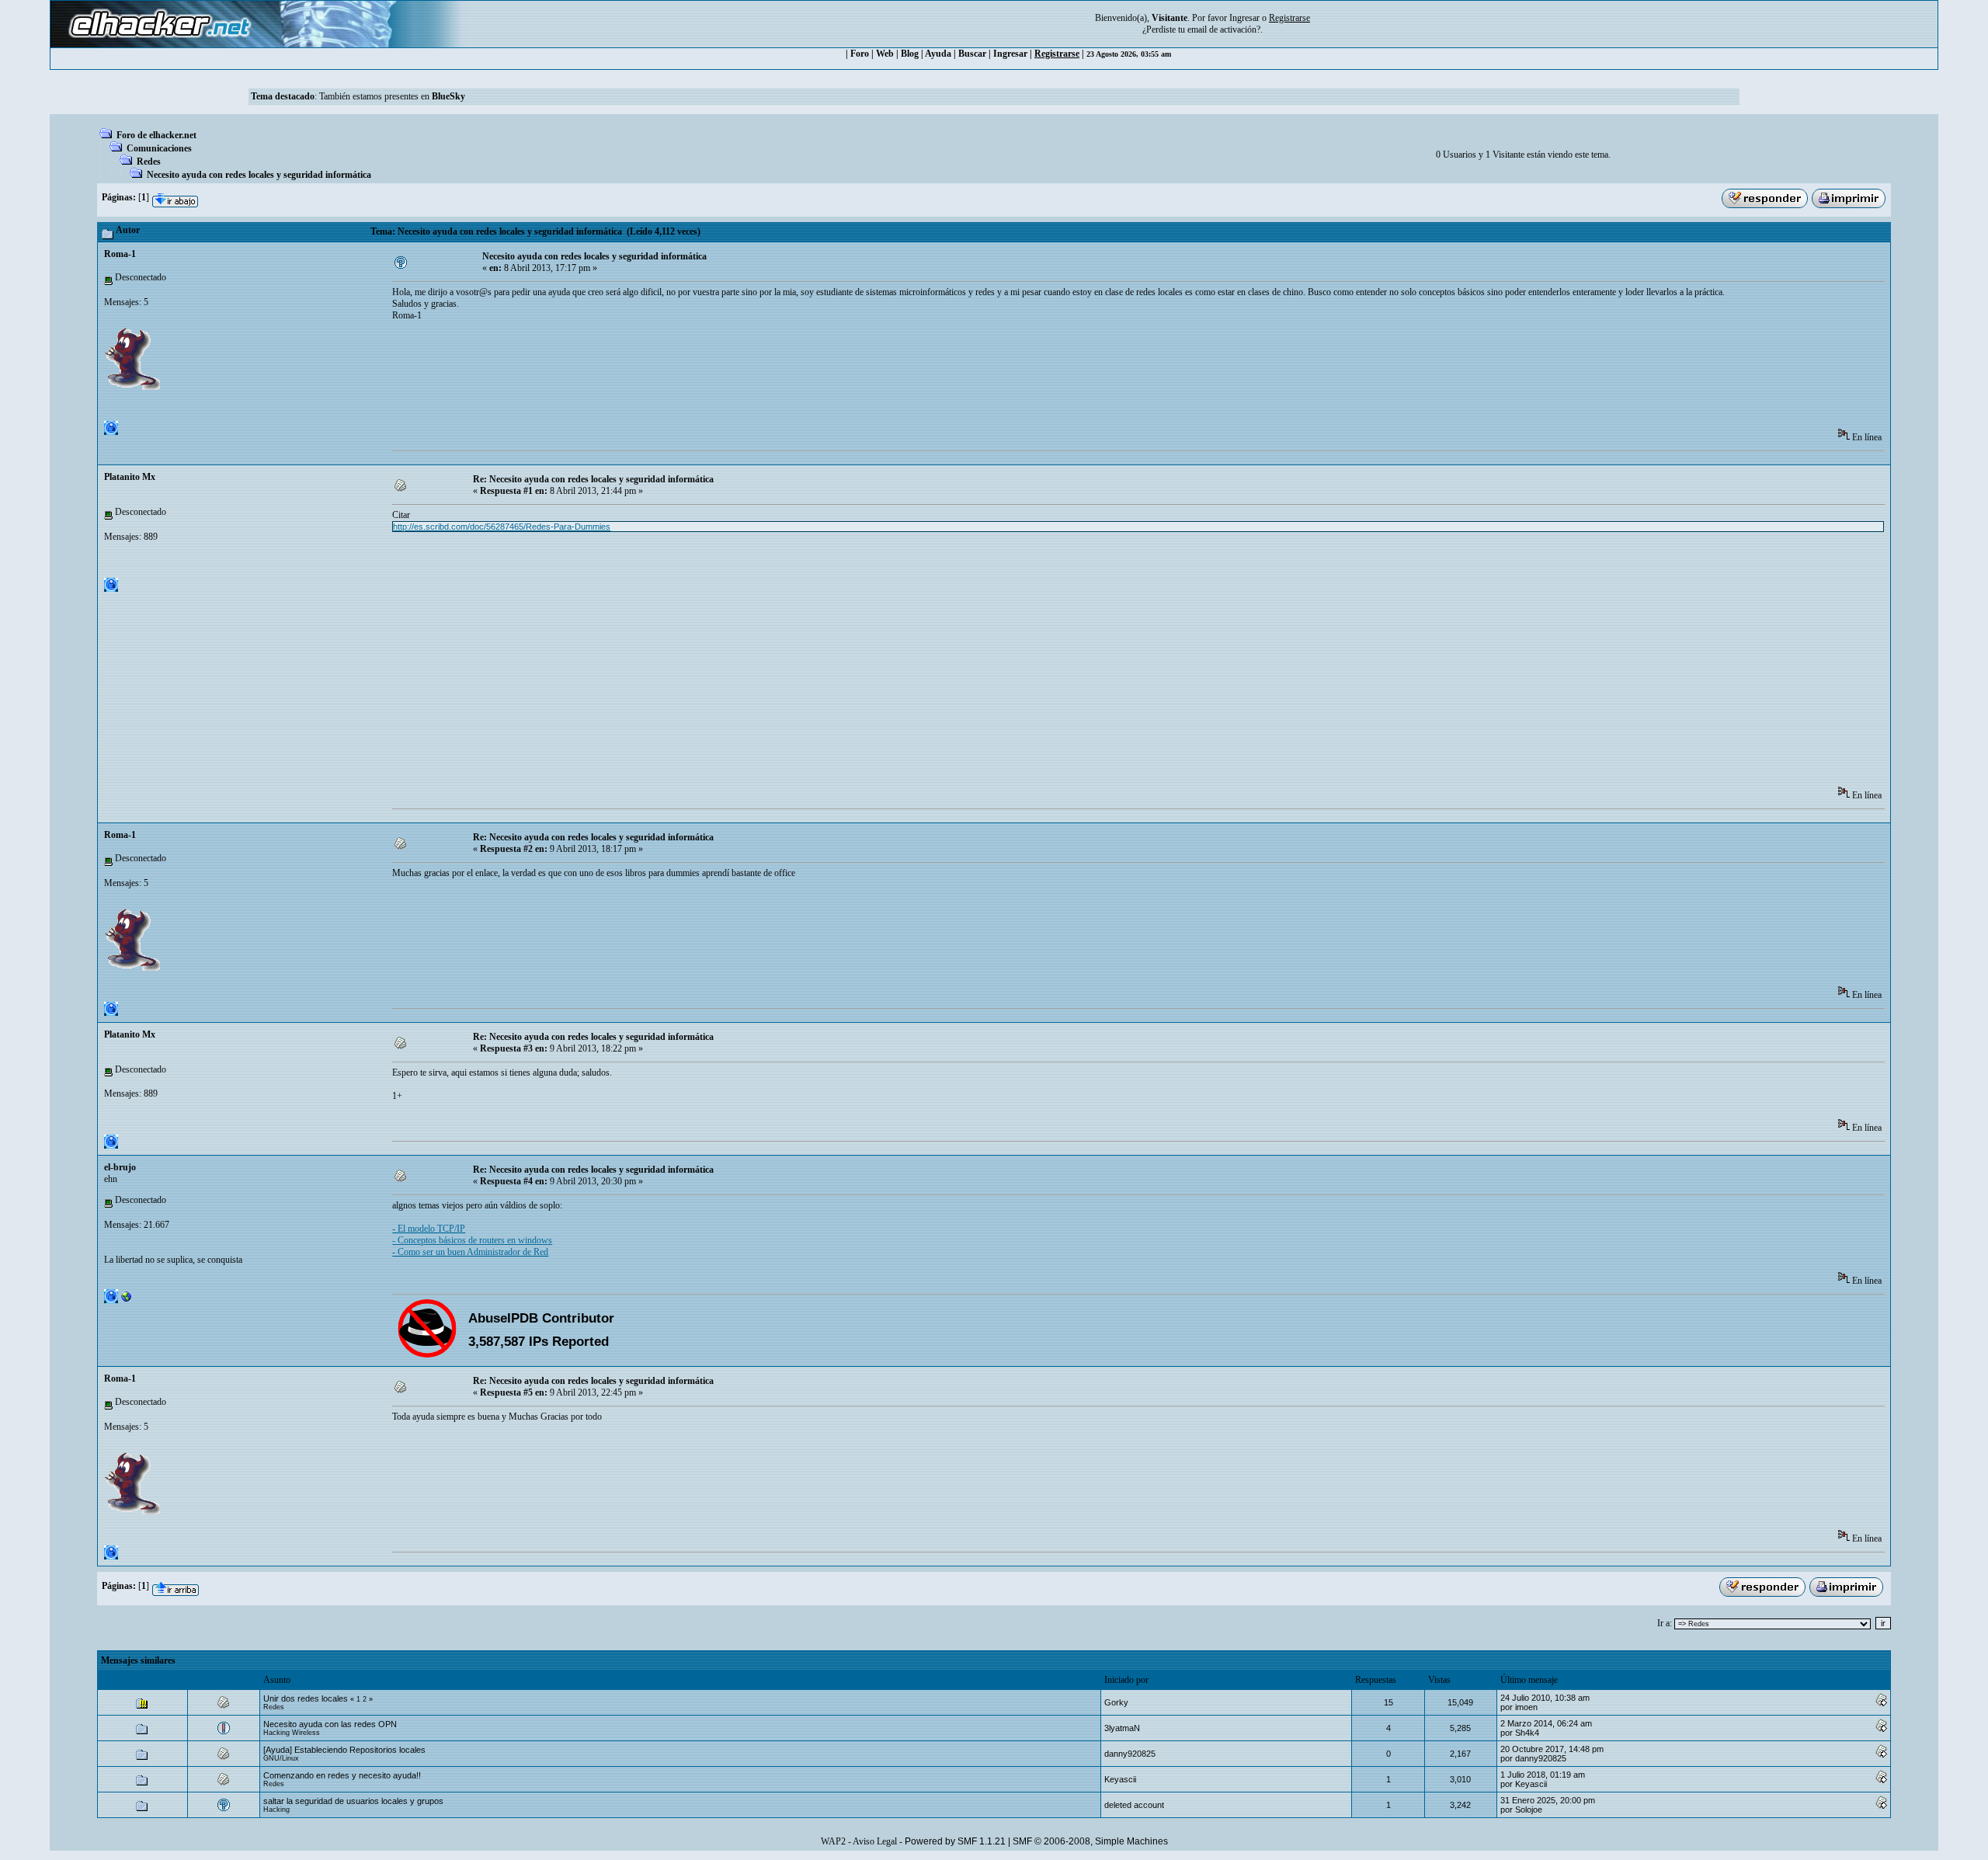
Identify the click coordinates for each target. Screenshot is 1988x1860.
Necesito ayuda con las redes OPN (330, 1724)
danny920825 (1130, 1754)
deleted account (1134, 1805)
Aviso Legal (875, 1841)
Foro (860, 54)
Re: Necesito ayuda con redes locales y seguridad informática (593, 479)
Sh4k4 (1527, 1733)
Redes (149, 162)
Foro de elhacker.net (156, 135)
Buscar (972, 54)
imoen (1526, 1707)
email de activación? (1224, 30)
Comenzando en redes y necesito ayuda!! (342, 1775)
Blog (910, 54)
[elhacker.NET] (127, 1300)
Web (885, 54)
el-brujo (120, 1167)
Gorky (1116, 1702)
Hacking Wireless (292, 1733)
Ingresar (1244, 18)
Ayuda (938, 54)
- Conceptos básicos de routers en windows (472, 1240)
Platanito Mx (130, 477)
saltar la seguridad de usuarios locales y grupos (353, 1801)
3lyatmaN (1122, 1728)
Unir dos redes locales (306, 1698)
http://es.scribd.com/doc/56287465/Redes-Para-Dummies (502, 527)
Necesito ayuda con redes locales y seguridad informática (259, 175)
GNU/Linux (281, 1758)
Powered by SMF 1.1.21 (955, 1841)
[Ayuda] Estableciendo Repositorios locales (344, 1750)
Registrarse (1057, 54)
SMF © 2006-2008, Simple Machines (1090, 1841)
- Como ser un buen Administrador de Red (470, 1252)
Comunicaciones (159, 148)
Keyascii (1120, 1779)
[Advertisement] (675, 380)
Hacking (276, 1810)
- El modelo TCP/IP (429, 1229)
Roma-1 (120, 254)
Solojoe (1529, 1810)
